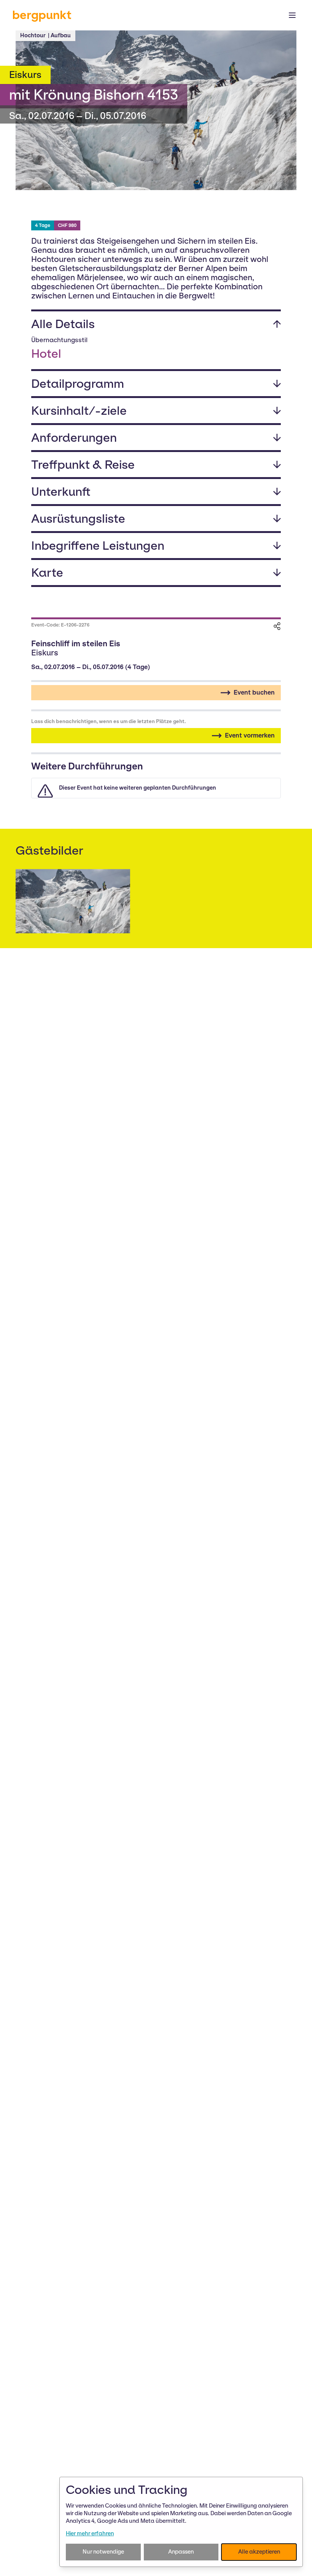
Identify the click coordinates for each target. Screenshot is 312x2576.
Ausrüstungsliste (78, 519)
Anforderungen (74, 438)
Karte (47, 573)
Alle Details (63, 324)
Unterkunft (61, 492)
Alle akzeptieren (259, 2552)
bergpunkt (42, 15)
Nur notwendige (103, 2552)
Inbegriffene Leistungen (98, 546)
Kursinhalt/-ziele (79, 411)
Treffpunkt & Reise (83, 465)
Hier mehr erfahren (90, 2533)
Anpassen (181, 2552)
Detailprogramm (78, 384)
